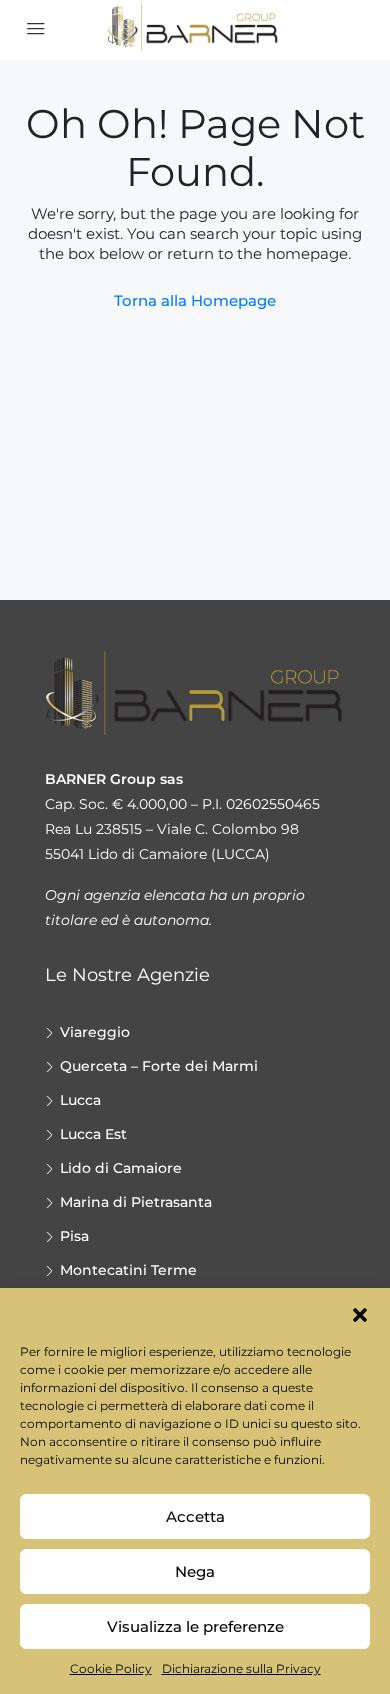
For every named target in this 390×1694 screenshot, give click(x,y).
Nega (195, 1571)
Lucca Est (93, 1134)
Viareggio (95, 1032)
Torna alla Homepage (195, 300)
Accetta (195, 1516)
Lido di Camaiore (121, 1168)
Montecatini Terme (128, 1270)
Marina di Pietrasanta (136, 1202)
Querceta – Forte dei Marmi (159, 1066)
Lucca (80, 1100)
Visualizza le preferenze (195, 1626)
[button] (360, 1313)
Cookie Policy (111, 1668)
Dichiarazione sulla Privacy (241, 1668)
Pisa (74, 1236)
